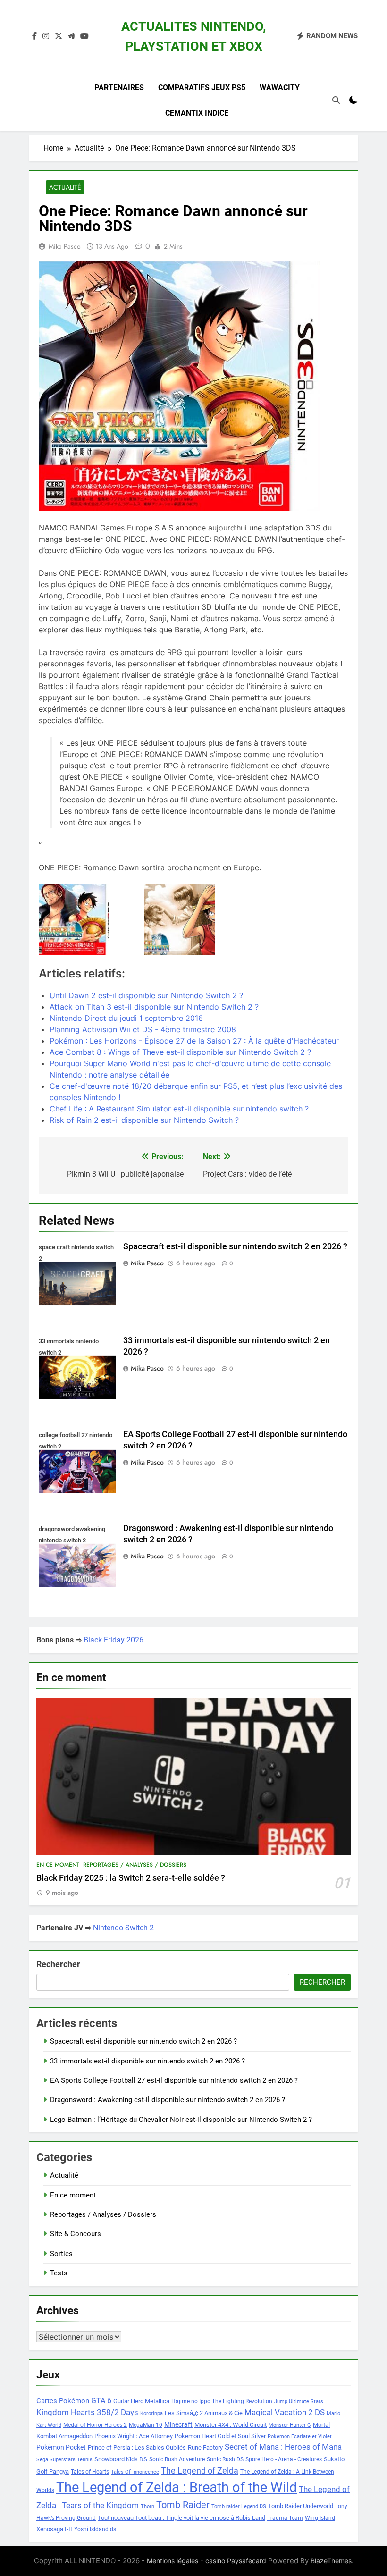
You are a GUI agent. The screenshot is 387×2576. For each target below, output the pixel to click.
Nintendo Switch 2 (123, 1928)
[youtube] (84, 36)
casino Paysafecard (236, 2561)
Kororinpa (151, 2413)
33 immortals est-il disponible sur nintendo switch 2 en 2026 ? (147, 2061)
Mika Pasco (65, 246)
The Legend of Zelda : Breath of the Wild (177, 2487)
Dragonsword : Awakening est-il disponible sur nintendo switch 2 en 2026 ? (168, 2100)
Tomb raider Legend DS (239, 2506)
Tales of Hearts (90, 2472)
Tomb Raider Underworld (301, 2506)
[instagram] (46, 36)
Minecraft (178, 2424)
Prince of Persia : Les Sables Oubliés (137, 2447)
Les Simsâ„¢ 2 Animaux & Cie (204, 2413)
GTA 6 (101, 2401)
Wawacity (280, 88)
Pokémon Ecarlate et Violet (300, 2437)
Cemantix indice (197, 113)
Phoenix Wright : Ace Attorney (134, 2436)
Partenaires (119, 88)
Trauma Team (285, 2518)
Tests (59, 2273)
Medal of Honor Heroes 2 (95, 2425)
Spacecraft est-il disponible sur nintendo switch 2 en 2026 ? (235, 1246)
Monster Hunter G (290, 2425)
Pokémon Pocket (61, 2447)
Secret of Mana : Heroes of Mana (283, 2447)
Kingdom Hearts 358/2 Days (87, 2412)
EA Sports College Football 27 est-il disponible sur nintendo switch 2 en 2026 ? (174, 2080)
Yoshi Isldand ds (95, 2529)
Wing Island (320, 2518)
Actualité (65, 187)
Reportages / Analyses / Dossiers (135, 1865)
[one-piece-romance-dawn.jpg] (193, 920)
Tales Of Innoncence (135, 2472)
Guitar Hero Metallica (141, 2401)
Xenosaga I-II (54, 2529)
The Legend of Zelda (200, 2471)
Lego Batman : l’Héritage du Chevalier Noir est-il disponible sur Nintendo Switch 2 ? (181, 2120)
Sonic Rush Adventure (177, 2459)
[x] (59, 36)
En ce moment (58, 1865)
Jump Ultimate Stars (299, 2402)
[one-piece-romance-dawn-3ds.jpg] (88, 920)
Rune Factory (205, 2447)
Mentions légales (172, 2561)
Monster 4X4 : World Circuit (231, 2425)
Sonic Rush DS (225, 2459)
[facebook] (34, 36)
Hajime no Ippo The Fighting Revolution (222, 2401)
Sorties (61, 2254)
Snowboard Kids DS (121, 2459)
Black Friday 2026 (114, 1640)
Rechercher (58, 1964)
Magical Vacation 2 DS (285, 2412)
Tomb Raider (183, 2505)
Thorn (147, 2506)
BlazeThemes (331, 2561)
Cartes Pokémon (63, 2401)
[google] (71, 36)
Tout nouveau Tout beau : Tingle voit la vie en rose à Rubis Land (181, 2518)
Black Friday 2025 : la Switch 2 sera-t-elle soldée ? (131, 1878)
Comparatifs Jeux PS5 (202, 88)
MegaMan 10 (146, 2425)
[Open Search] (336, 100)
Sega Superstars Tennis (64, 2460)
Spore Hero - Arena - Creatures (284, 2459)
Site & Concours (76, 2234)
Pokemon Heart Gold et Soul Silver (220, 2436)
